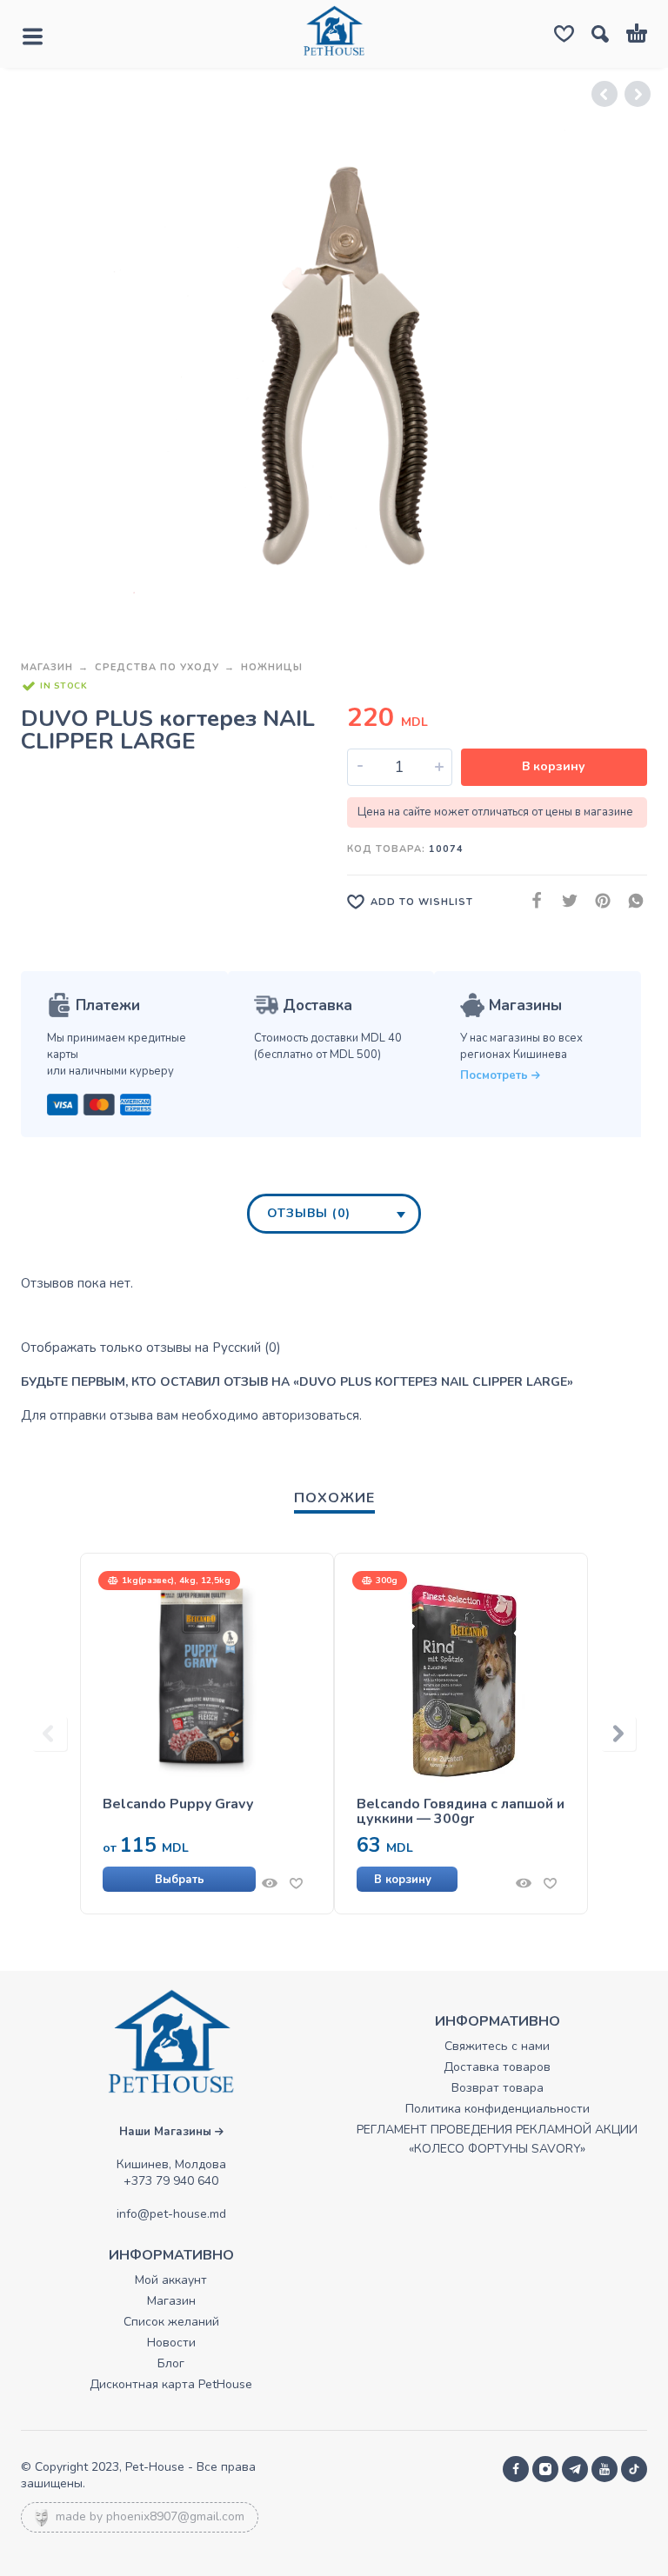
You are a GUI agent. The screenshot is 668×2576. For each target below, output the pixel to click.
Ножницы (272, 667)
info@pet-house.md (171, 2214)
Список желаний (171, 2322)
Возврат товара (498, 2088)
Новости (171, 2343)
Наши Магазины (167, 2132)
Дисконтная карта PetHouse (171, 2384)
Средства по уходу (157, 667)
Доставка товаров (497, 2067)
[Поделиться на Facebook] (531, 901)
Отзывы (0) (309, 1213)
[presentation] (50, 1734)
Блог (171, 2363)
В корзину (554, 766)
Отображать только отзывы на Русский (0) (151, 1348)
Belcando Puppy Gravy (178, 1804)
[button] (433, 1879)
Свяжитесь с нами (497, 2046)
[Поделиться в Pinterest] (598, 901)
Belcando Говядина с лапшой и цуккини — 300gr (461, 1812)
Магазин (47, 667)
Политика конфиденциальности (498, 2109)
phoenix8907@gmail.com (175, 2516)
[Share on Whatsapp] (631, 901)
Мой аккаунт (171, 2280)
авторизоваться (311, 1415)
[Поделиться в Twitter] (564, 901)
